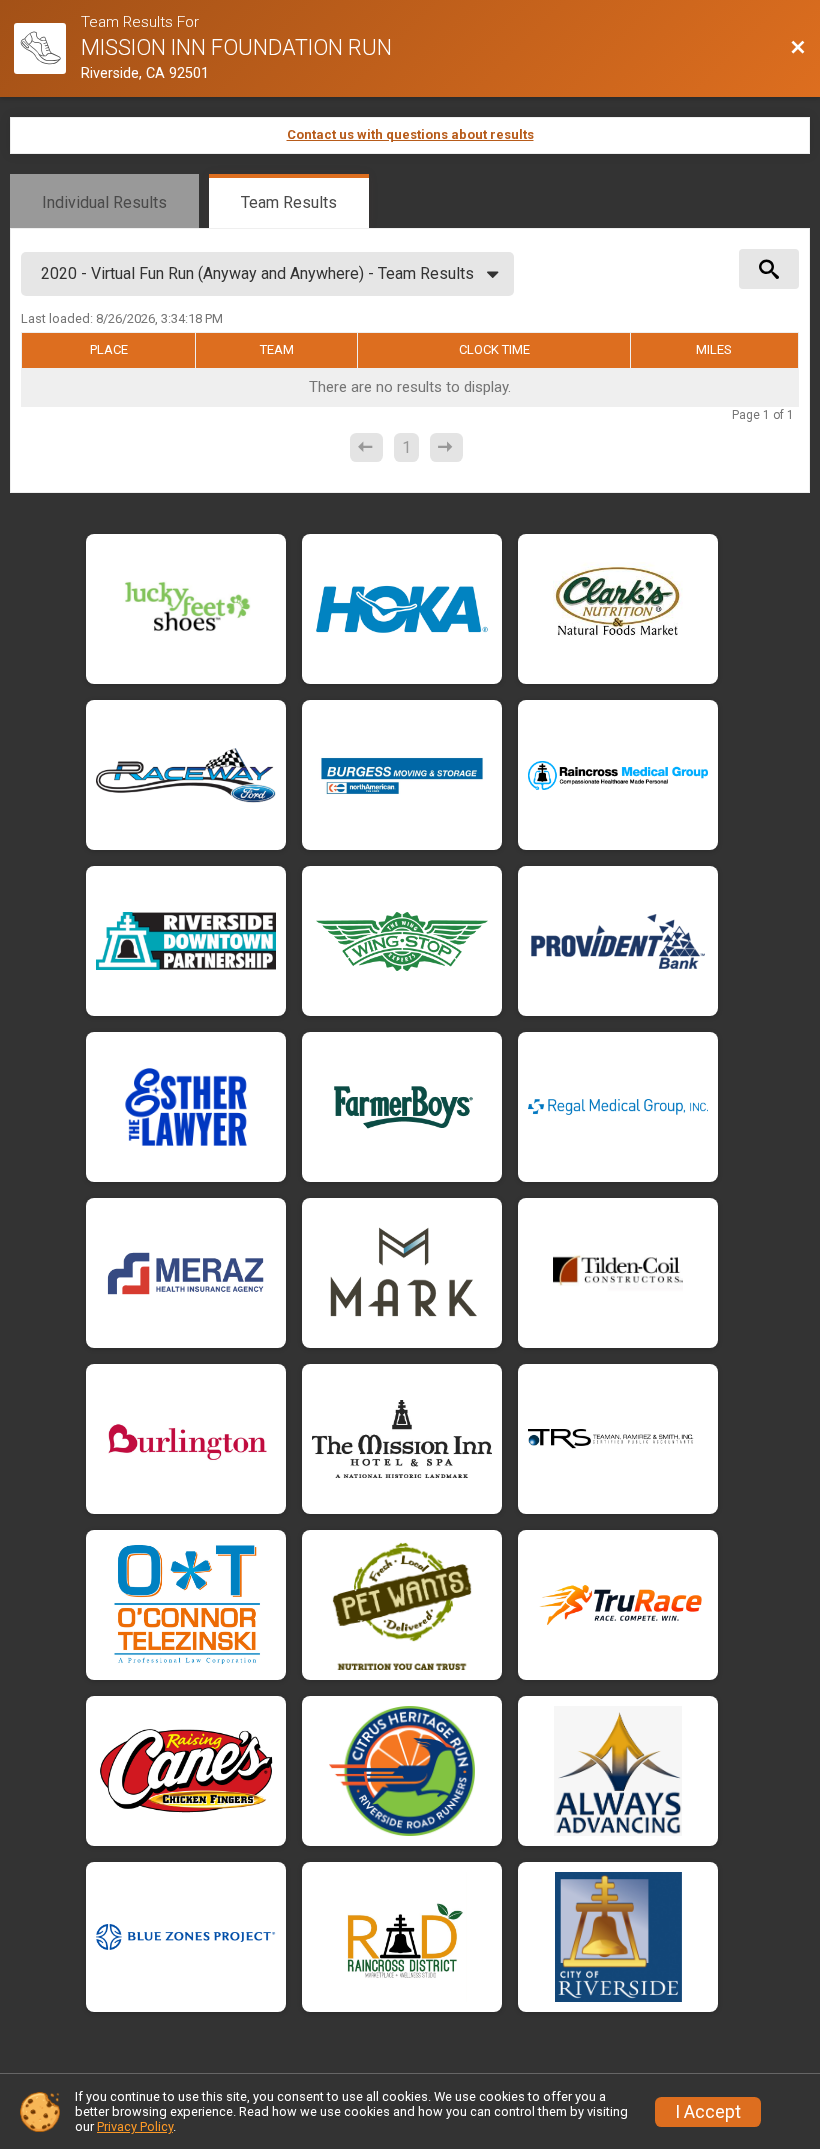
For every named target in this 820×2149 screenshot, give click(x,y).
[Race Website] (47, 49)
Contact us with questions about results (410, 134)
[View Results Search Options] (769, 269)
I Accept (708, 2112)
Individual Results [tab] (104, 202)
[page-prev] (366, 447)
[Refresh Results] (235, 318)
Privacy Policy (135, 2126)
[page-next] (446, 447)
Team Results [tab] (289, 202)
